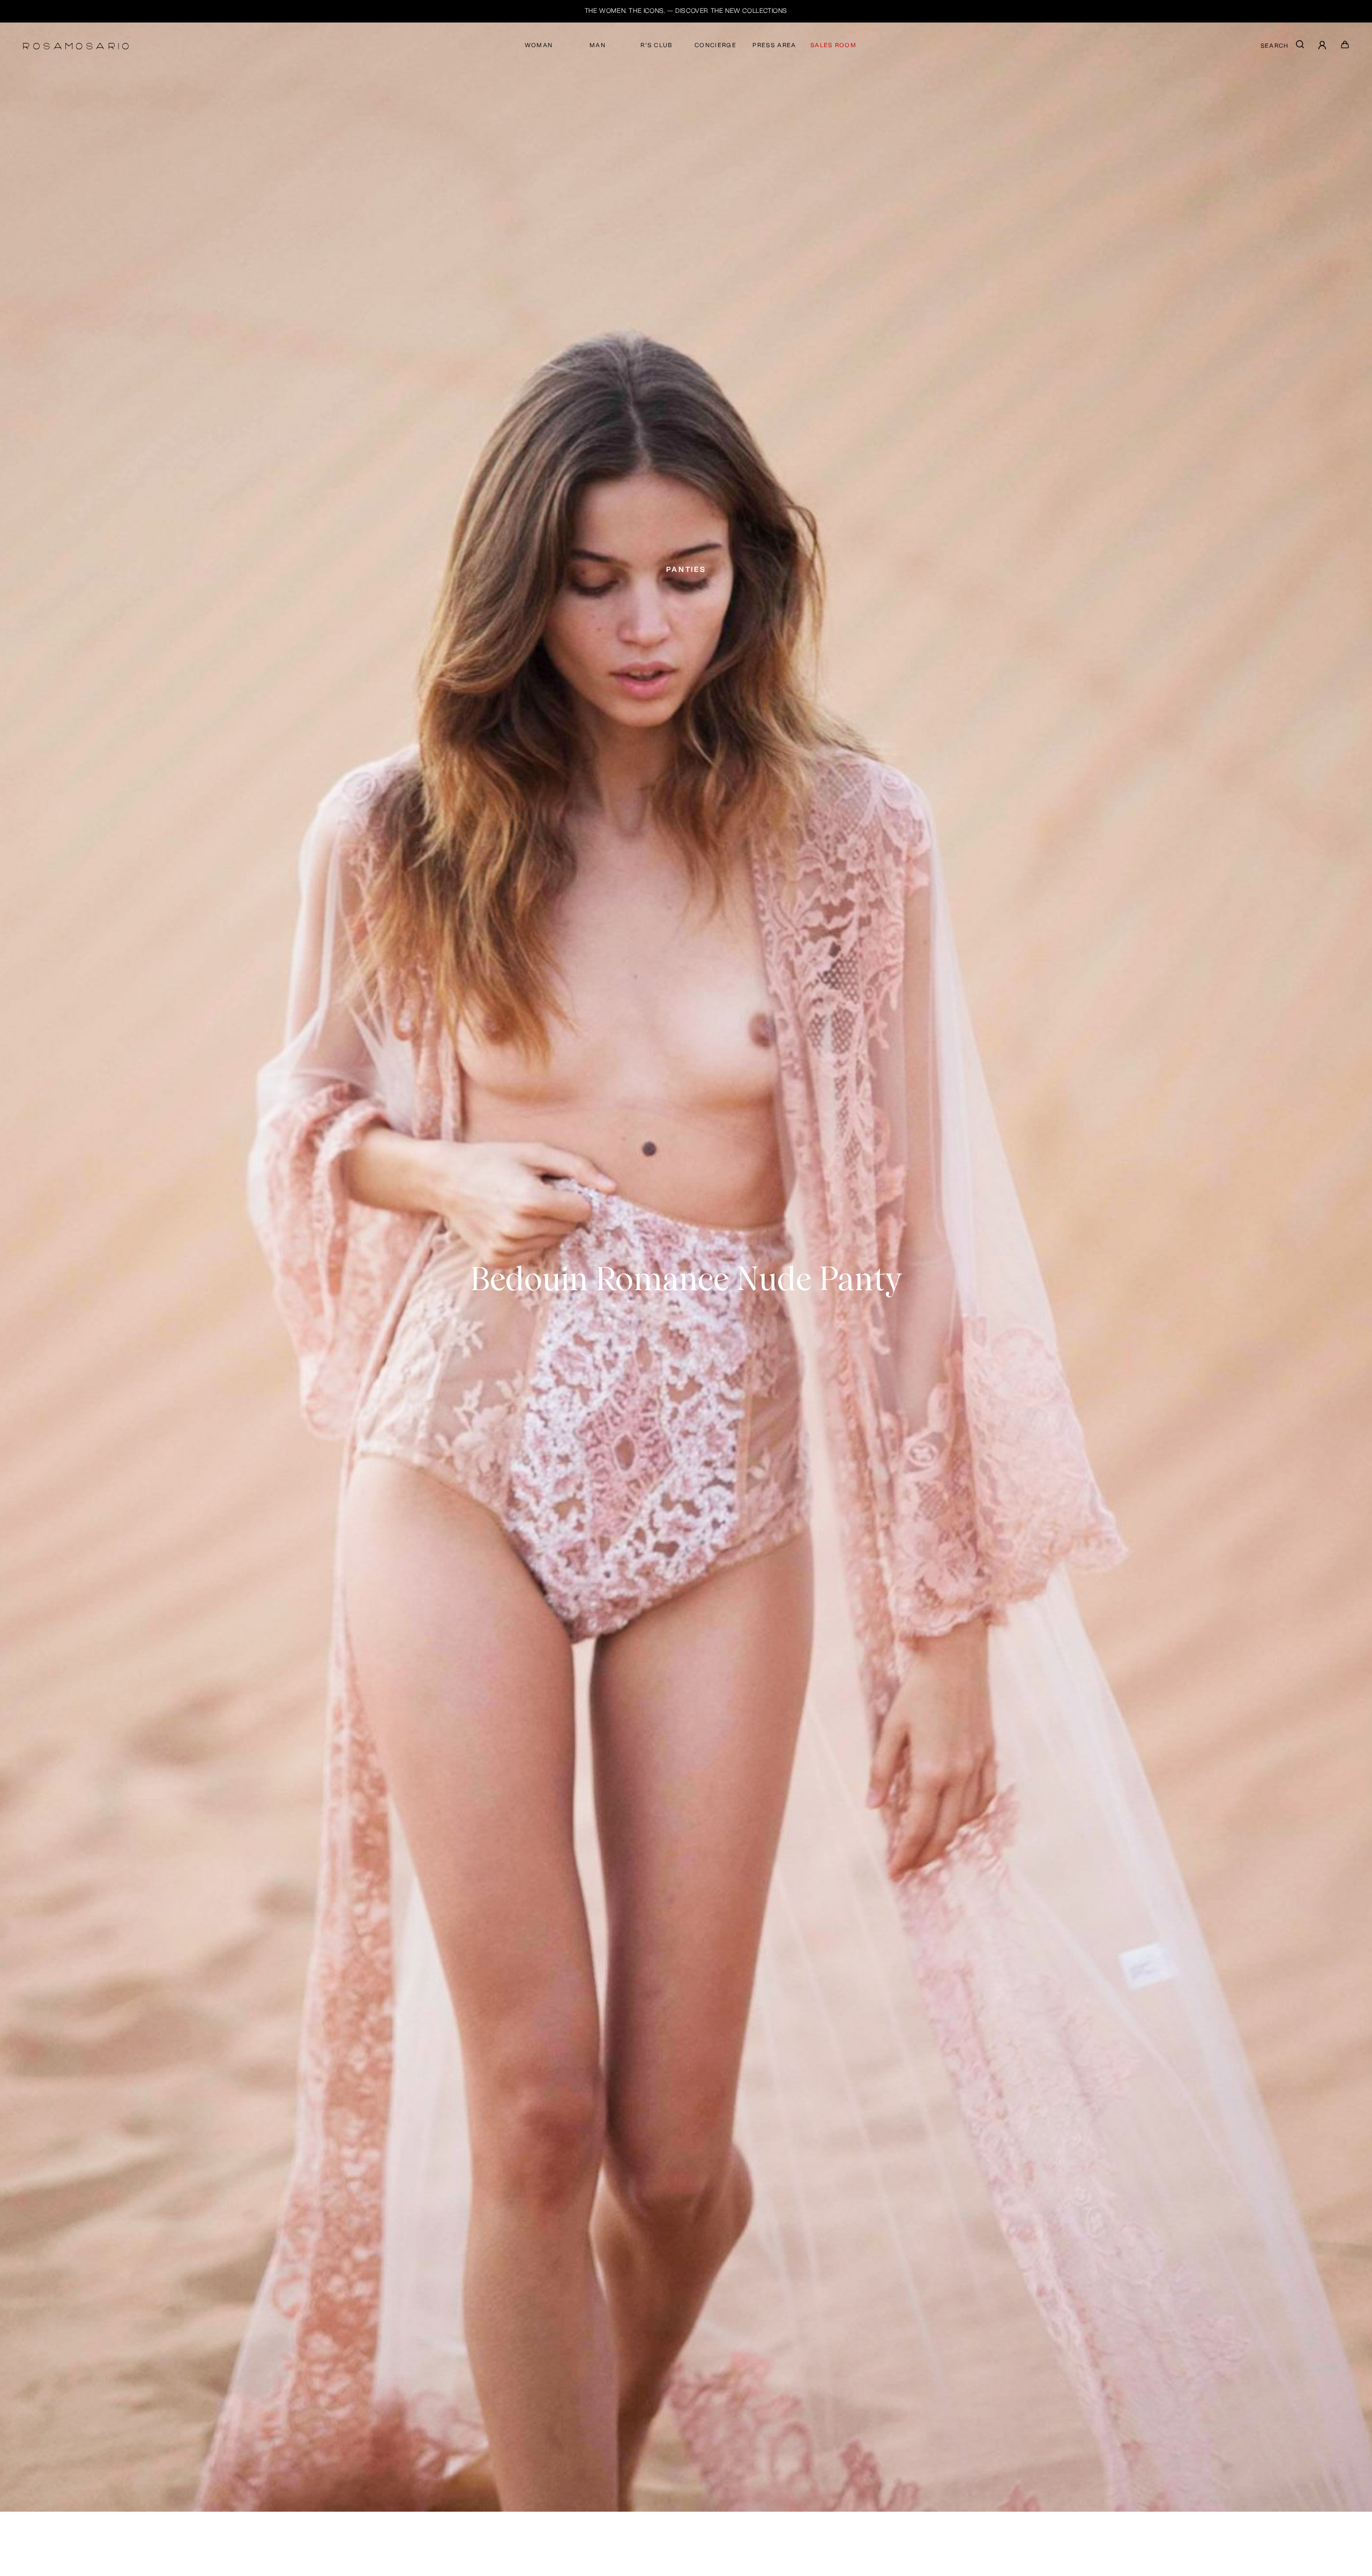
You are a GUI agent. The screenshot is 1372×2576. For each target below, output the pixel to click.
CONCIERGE (715, 45)
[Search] (1300, 47)
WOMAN (539, 45)
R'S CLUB (657, 45)
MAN (598, 45)
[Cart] (1345, 47)
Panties (686, 569)
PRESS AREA (774, 45)
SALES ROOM (833, 45)
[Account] (1323, 46)
